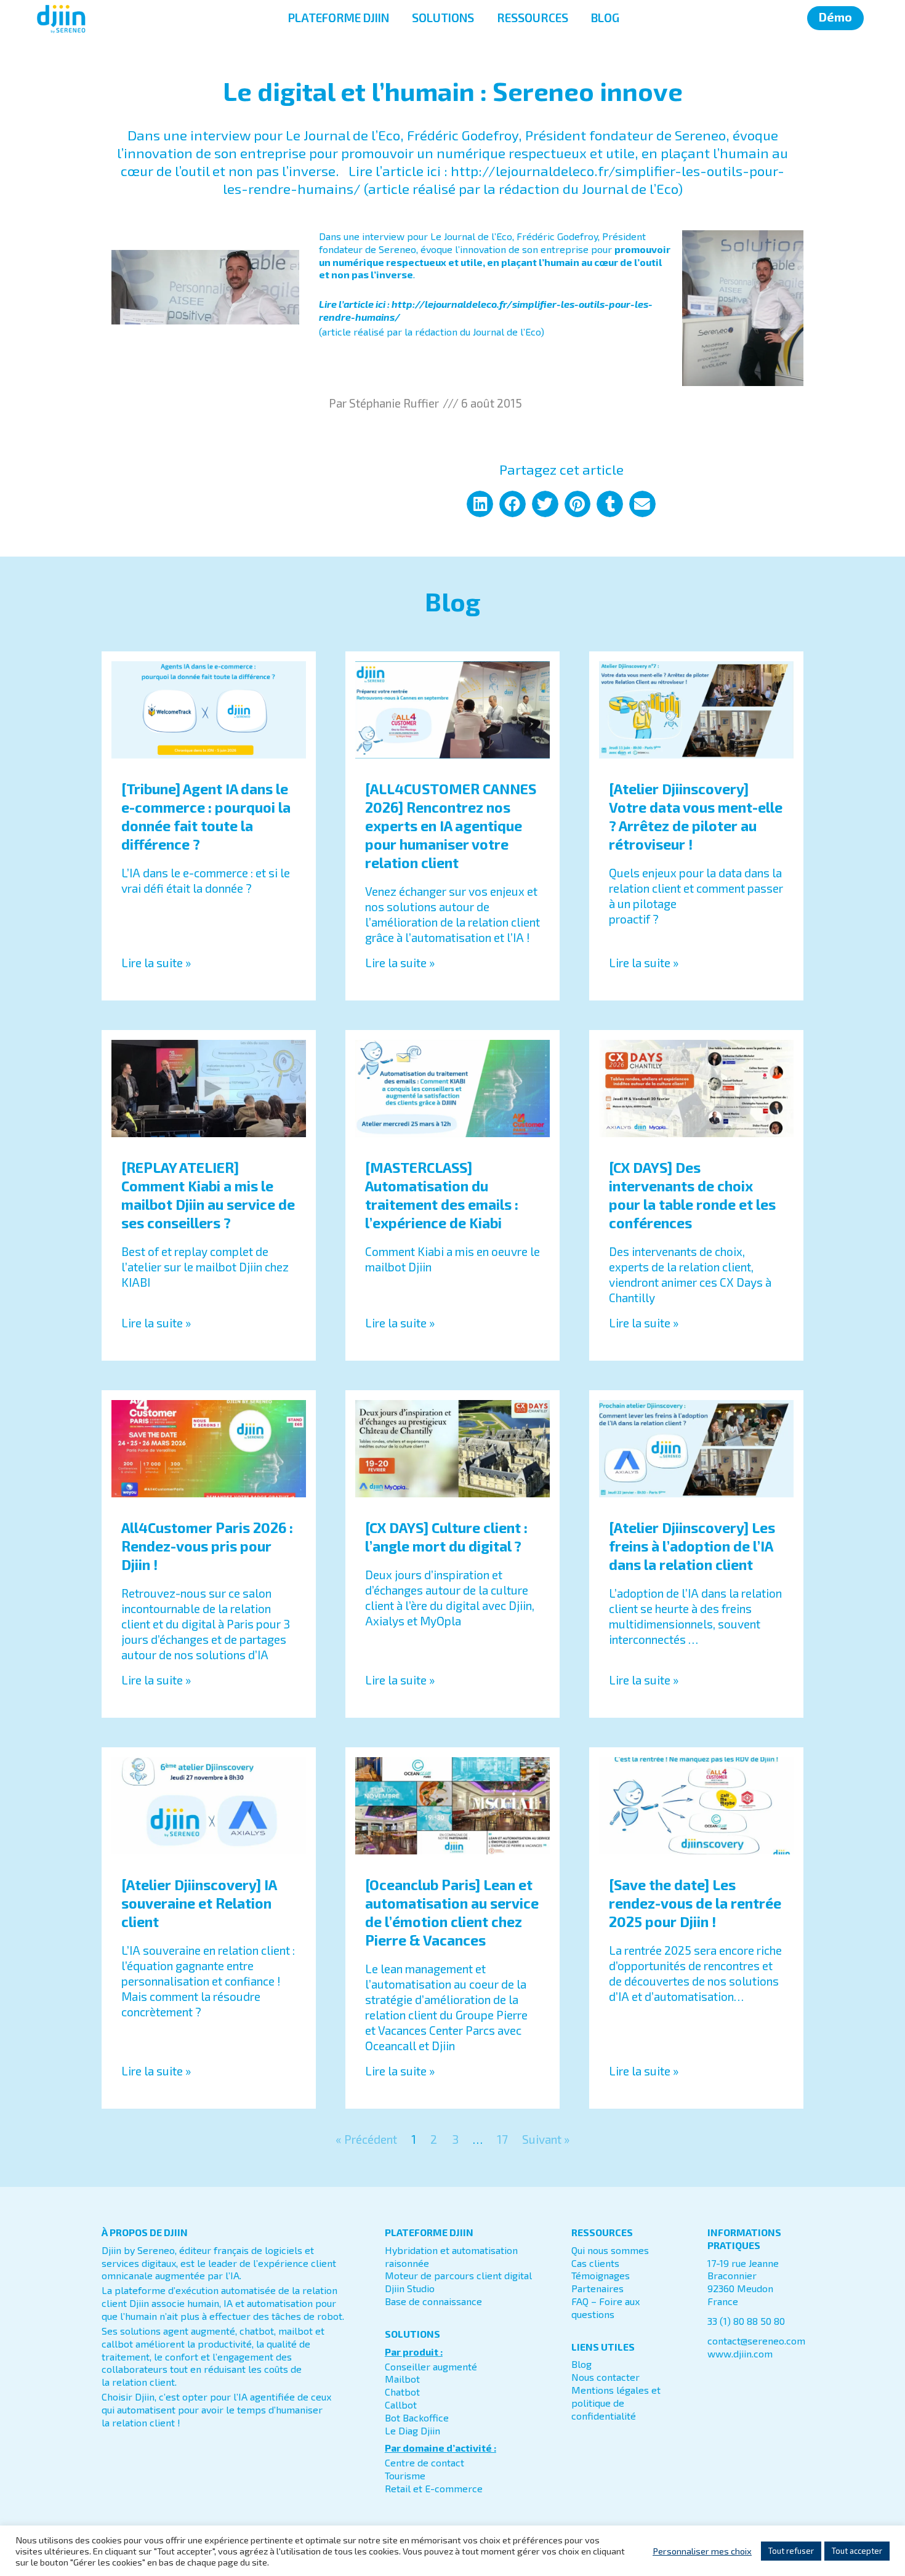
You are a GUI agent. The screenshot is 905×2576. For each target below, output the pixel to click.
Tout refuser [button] (791, 2551)
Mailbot (402, 2379)
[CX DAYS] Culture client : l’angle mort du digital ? (446, 1537)
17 (502, 2139)
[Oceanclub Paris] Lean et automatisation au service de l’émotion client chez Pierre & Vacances (452, 1912)
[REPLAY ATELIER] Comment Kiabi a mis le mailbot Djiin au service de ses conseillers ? (208, 1195)
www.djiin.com (740, 2353)
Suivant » (546, 2139)
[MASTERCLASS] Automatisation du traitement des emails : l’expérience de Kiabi (442, 1195)
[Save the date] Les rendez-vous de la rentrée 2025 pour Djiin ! (695, 1903)
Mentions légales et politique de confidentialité (616, 2403)
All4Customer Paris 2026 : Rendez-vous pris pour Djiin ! (207, 1546)
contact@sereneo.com (756, 2341)
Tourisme (405, 2475)
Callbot (401, 2405)
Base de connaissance (433, 2301)
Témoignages (601, 2275)
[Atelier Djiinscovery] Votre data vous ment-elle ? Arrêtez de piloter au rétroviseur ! (696, 816)
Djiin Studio (410, 2288)
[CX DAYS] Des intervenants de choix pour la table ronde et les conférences (692, 1195)
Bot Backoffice (417, 2417)
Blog (581, 2364)
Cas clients (595, 2263)
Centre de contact (424, 2462)
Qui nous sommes (610, 2250)
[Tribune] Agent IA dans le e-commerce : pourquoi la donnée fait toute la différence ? (206, 816)
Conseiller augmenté (431, 2366)
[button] (480, 504)
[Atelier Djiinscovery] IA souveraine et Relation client (199, 1903)
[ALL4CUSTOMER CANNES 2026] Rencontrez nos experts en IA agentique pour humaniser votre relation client (451, 826)
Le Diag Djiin (412, 2430)
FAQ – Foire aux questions (605, 2308)
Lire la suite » (156, 963)
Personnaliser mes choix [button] (702, 2551)
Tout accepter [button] (857, 2551)
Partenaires (597, 2288)
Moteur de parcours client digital (458, 2275)
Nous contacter (605, 2377)
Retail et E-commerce (434, 2488)
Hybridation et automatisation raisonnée (451, 2256)
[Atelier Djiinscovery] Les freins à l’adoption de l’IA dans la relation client (692, 1546)
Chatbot (402, 2392)
